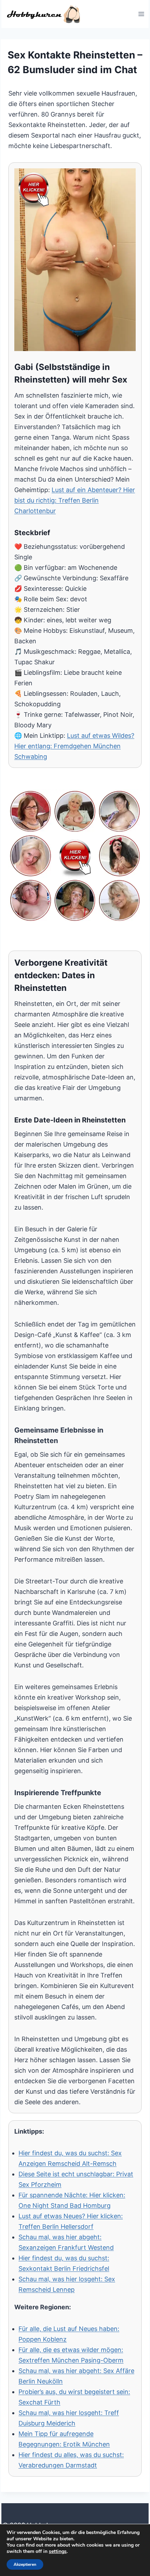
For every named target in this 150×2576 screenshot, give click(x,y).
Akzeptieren (25, 2564)
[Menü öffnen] (141, 14)
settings (58, 2551)
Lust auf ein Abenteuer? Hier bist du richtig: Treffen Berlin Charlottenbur (75, 500)
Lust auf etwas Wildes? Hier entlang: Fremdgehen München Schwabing (74, 746)
